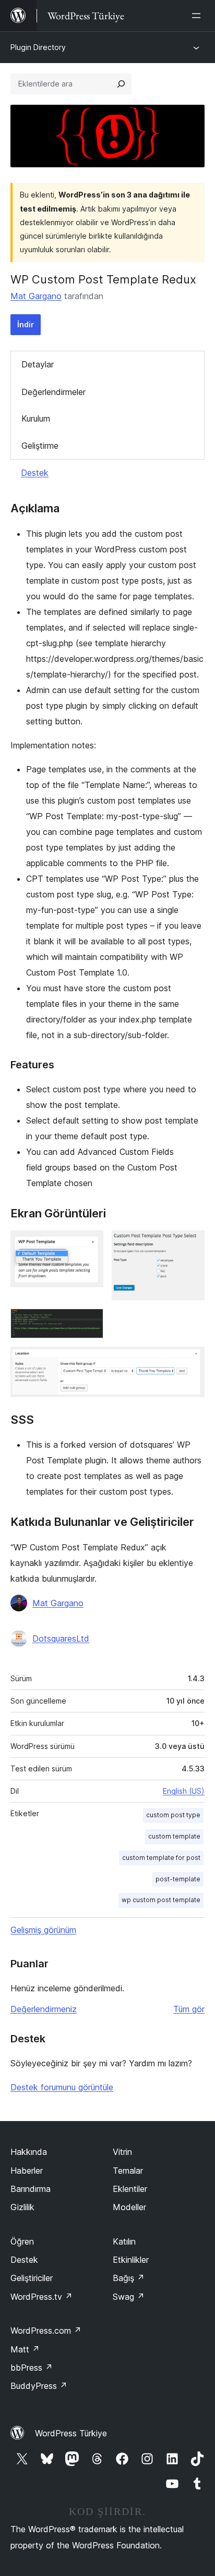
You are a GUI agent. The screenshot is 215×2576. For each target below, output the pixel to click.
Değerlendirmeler (53, 392)
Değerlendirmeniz (44, 2009)
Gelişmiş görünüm (43, 1930)
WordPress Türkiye (71, 2433)
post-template (178, 1879)
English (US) (184, 1791)
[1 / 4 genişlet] (89, 1244)
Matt (25, 2349)
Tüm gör (189, 2009)
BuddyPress (39, 2386)
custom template (174, 1836)
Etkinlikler (131, 2260)
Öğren (22, 2241)
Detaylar (38, 364)
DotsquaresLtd (61, 1638)
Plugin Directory (38, 47)
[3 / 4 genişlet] (89, 1323)
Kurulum (36, 418)
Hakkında (29, 2152)
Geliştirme (40, 446)
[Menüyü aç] (198, 16)
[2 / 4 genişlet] (190, 1244)
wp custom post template (161, 1900)
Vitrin (122, 2152)
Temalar (128, 2171)
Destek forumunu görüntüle (62, 2087)
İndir (26, 324)
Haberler (27, 2171)
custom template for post (161, 1858)
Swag (129, 2297)
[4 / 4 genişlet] (190, 1361)
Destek (35, 473)
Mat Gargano (36, 296)
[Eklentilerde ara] (121, 84)
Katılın (124, 2241)
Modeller (129, 2207)
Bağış (129, 2278)
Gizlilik (22, 2207)
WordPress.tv (41, 2297)
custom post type (173, 1815)
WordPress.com (46, 2331)
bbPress (32, 2368)
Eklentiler (130, 2189)
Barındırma (31, 2189)
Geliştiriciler (32, 2278)
